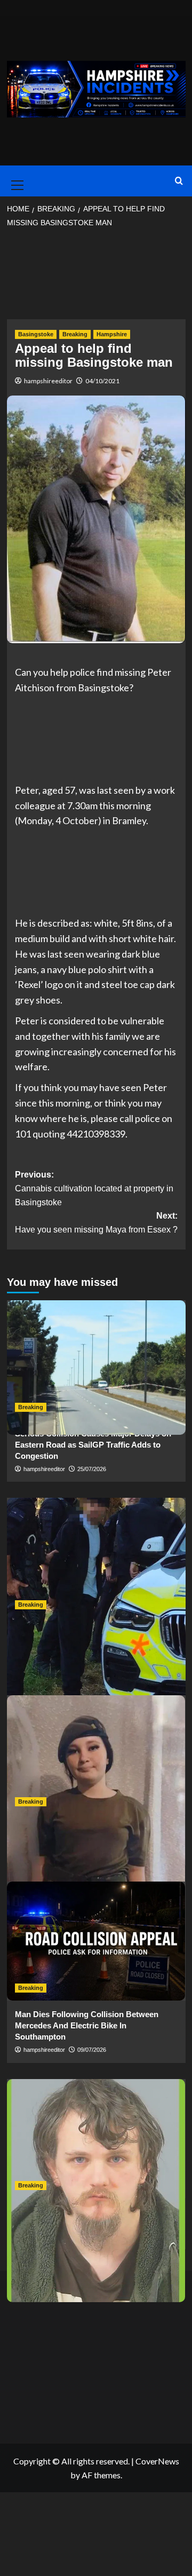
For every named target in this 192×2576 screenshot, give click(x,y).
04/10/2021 (102, 381)
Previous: (94, 1188)
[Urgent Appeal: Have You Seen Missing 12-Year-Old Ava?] (96, 1755)
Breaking (75, 334)
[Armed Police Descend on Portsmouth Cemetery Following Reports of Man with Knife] (96, 1557)
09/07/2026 (92, 2050)
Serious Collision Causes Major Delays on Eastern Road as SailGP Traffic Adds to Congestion (93, 1445)
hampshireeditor (48, 381)
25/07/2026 (92, 1469)
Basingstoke (36, 334)
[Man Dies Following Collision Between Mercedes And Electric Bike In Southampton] (96, 1941)
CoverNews (157, 2461)
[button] (15, 181)
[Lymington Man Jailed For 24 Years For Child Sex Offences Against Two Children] (96, 2139)
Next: (96, 1223)
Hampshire (112, 334)
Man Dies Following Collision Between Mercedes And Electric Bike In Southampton (87, 2025)
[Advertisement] (96, 277)
